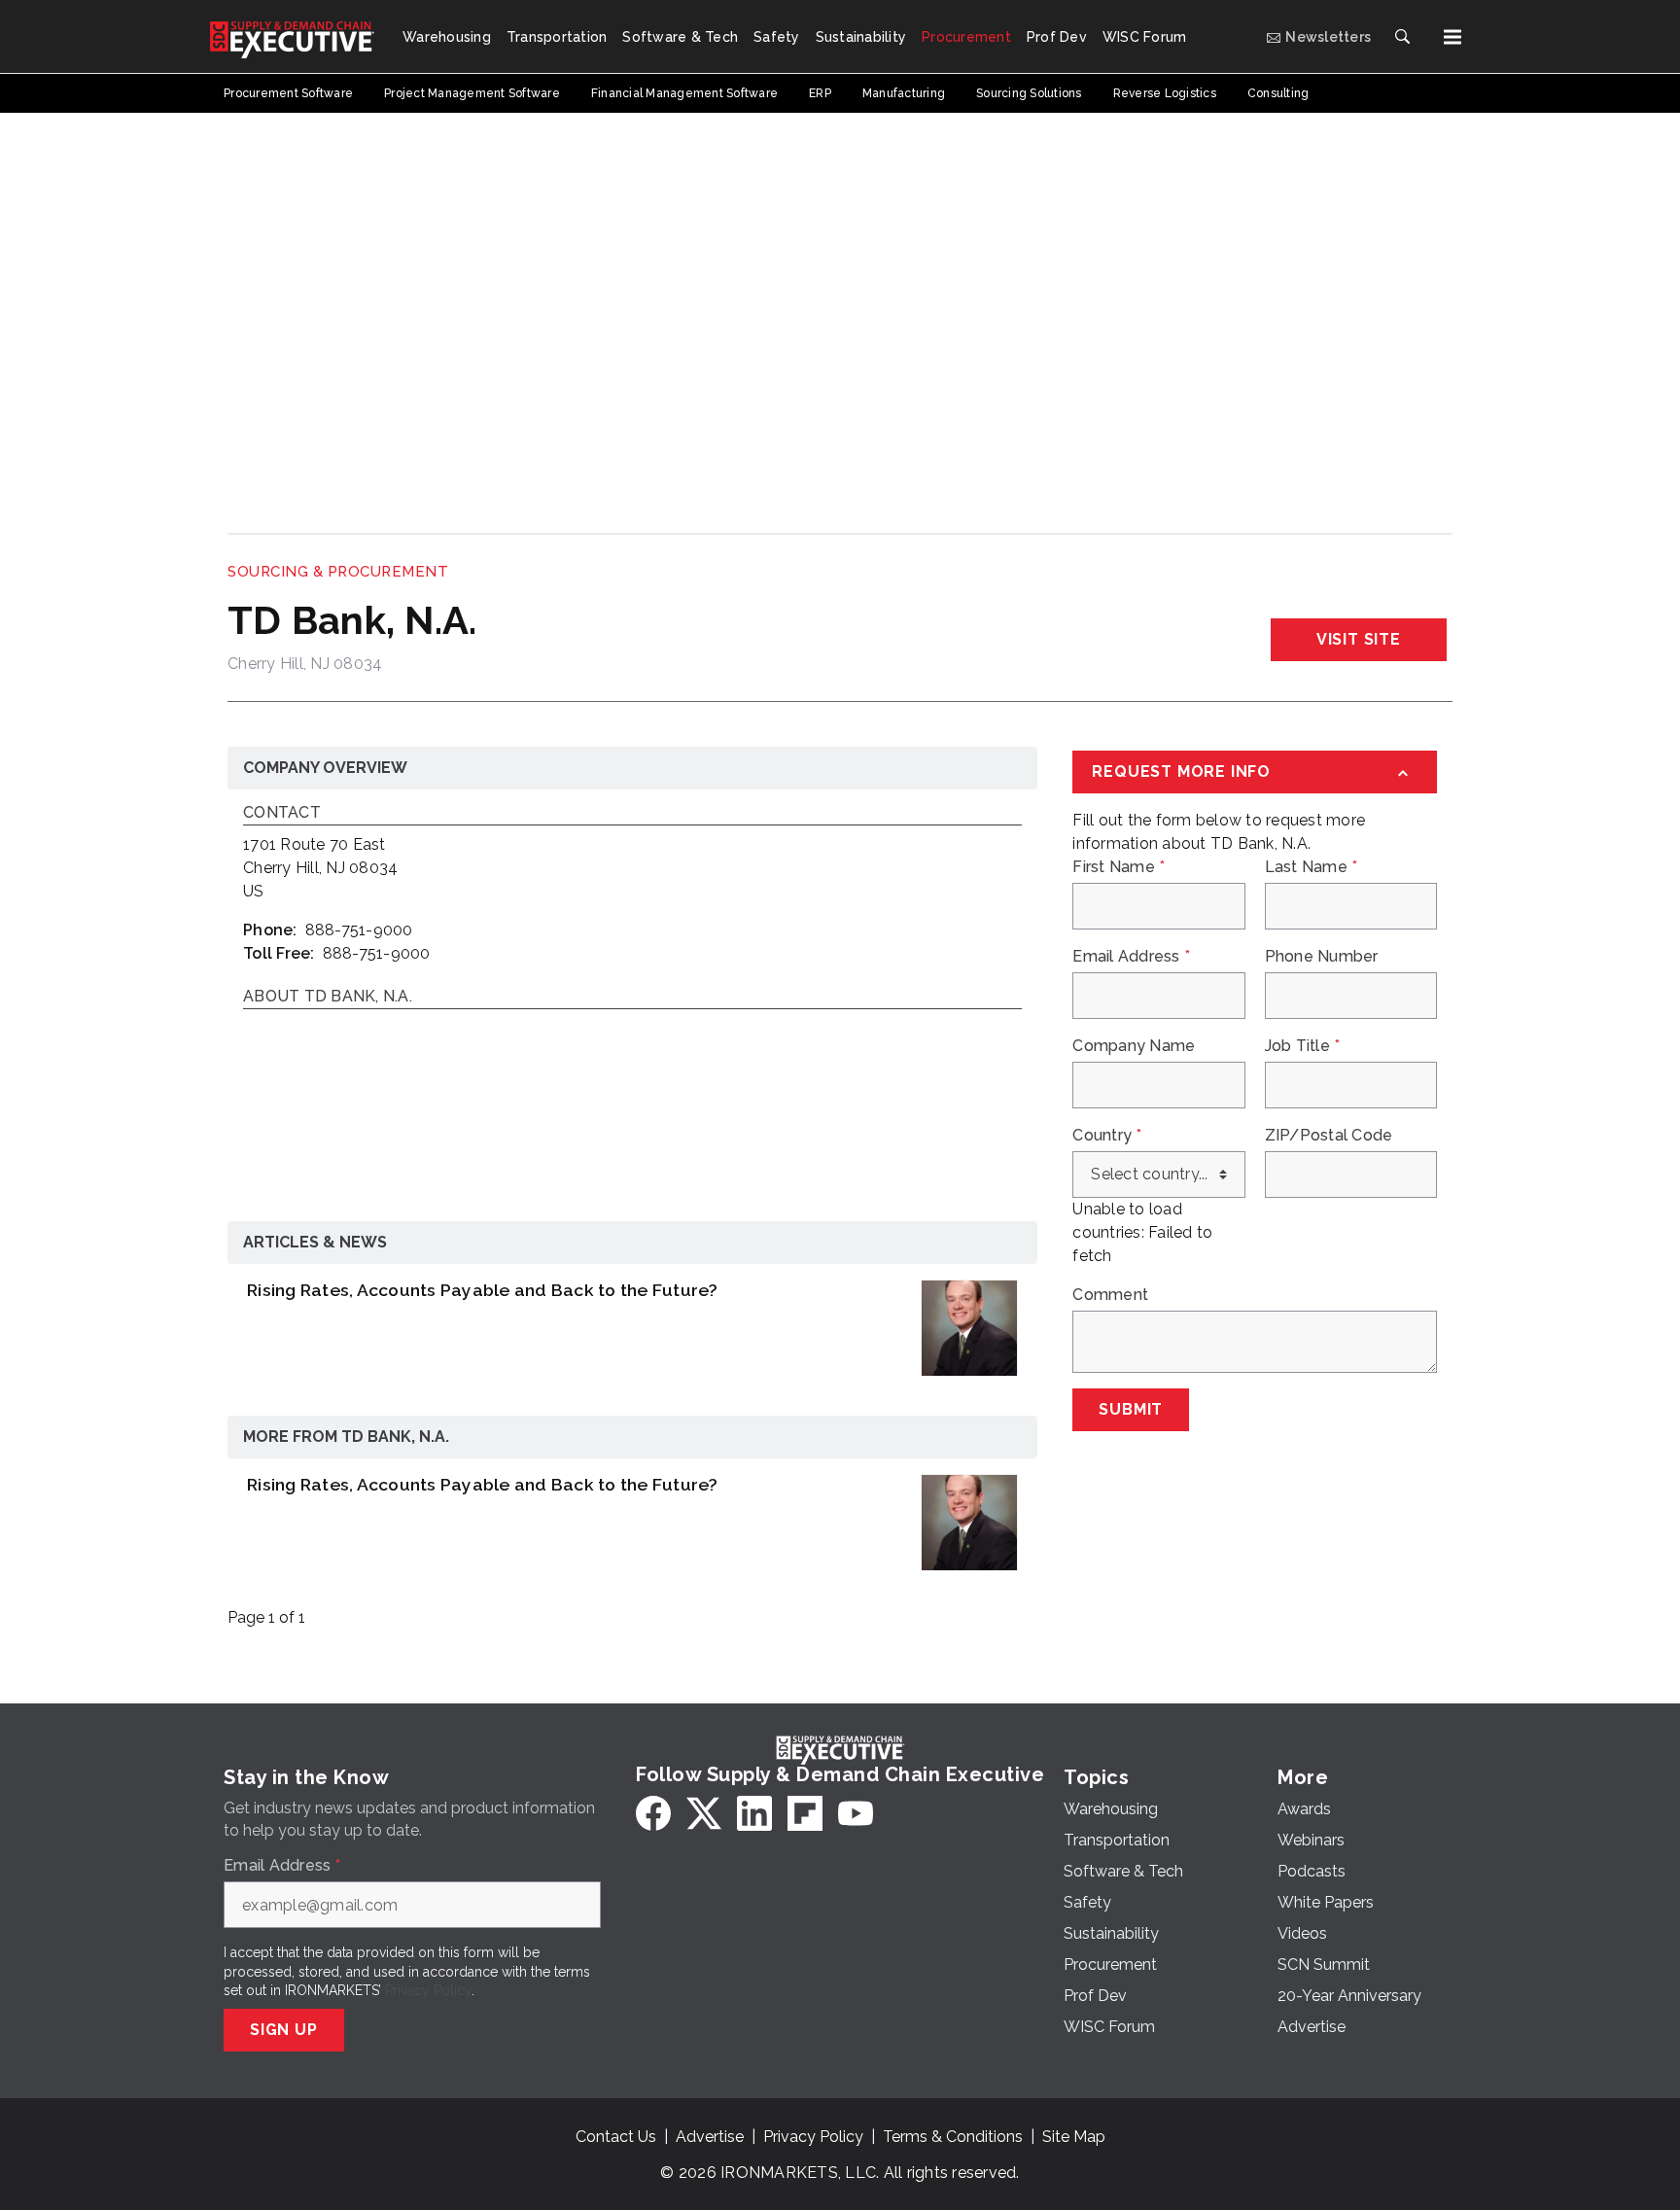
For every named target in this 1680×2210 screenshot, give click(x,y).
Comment (1110, 1295)
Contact (282, 813)
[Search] (1402, 37)
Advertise (710, 2137)
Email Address (1131, 957)
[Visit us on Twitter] (704, 1813)
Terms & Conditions (953, 2137)
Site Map (1074, 2137)
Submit (1131, 1409)
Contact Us (616, 2137)
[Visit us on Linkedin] (754, 1813)
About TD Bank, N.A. (328, 997)
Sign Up (284, 2030)
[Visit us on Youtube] (856, 1813)
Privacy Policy (428, 1990)
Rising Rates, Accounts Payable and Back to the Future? (483, 1290)
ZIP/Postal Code (1329, 1136)
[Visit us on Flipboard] (805, 1813)
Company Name (1134, 1046)
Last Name (1312, 867)
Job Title (1303, 1046)
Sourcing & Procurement (338, 572)
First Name (1119, 867)
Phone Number (1322, 957)
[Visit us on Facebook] (653, 1813)
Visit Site (1359, 639)
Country (1107, 1136)
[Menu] (1452, 37)
